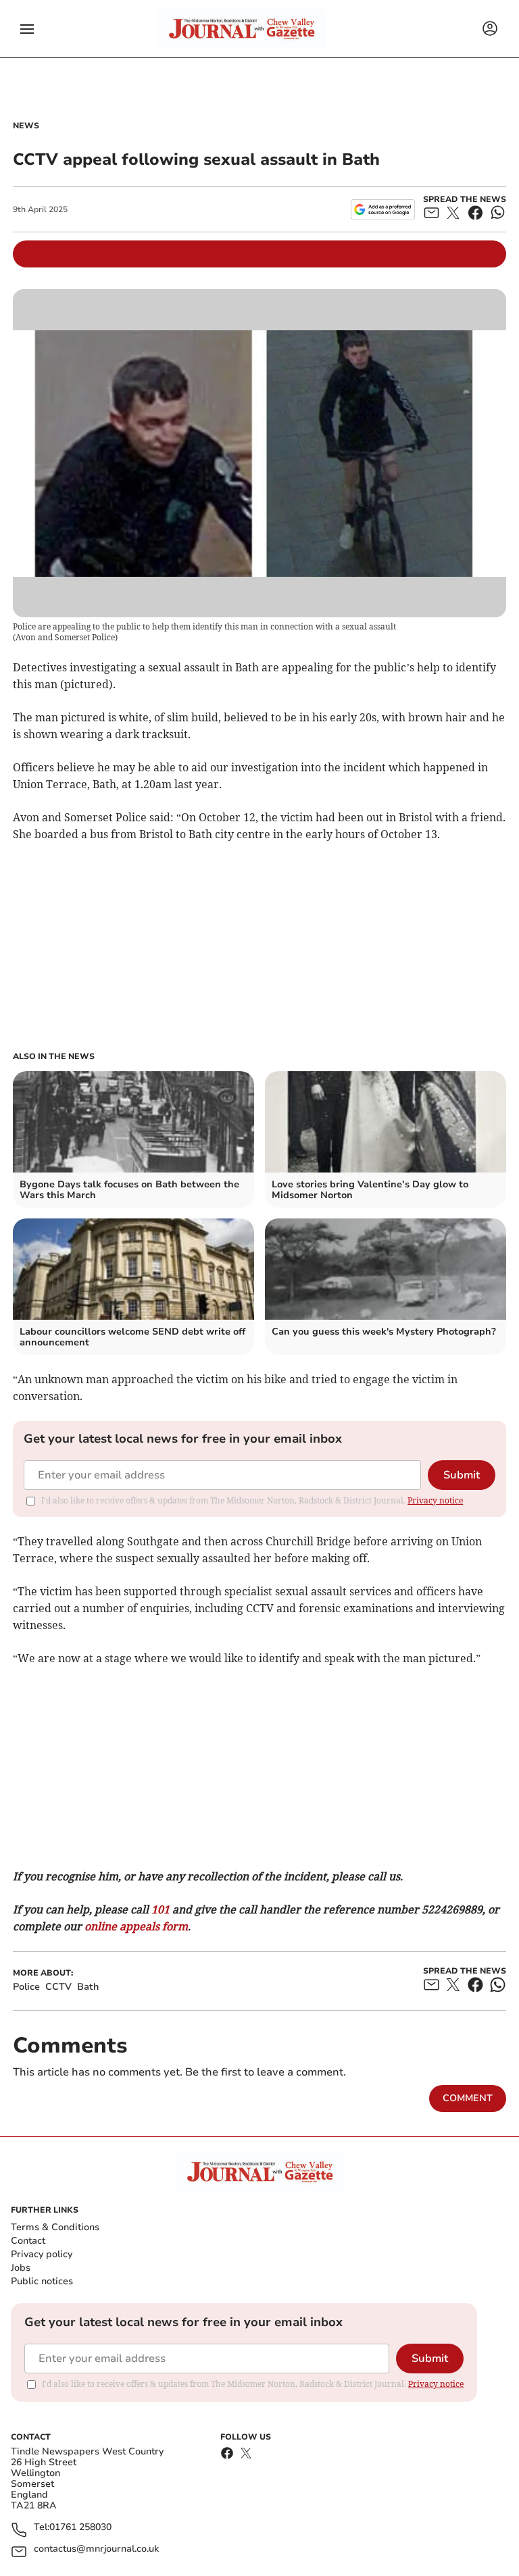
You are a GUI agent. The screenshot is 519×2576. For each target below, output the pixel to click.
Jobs (21, 2268)
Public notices (42, 2281)
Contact (28, 2241)
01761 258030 (80, 2528)
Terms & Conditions (55, 2227)
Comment (468, 2098)
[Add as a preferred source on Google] (383, 209)
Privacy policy (42, 2254)
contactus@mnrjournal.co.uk (96, 2549)
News (26, 126)
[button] (27, 29)
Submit (462, 1475)
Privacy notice (435, 1500)
